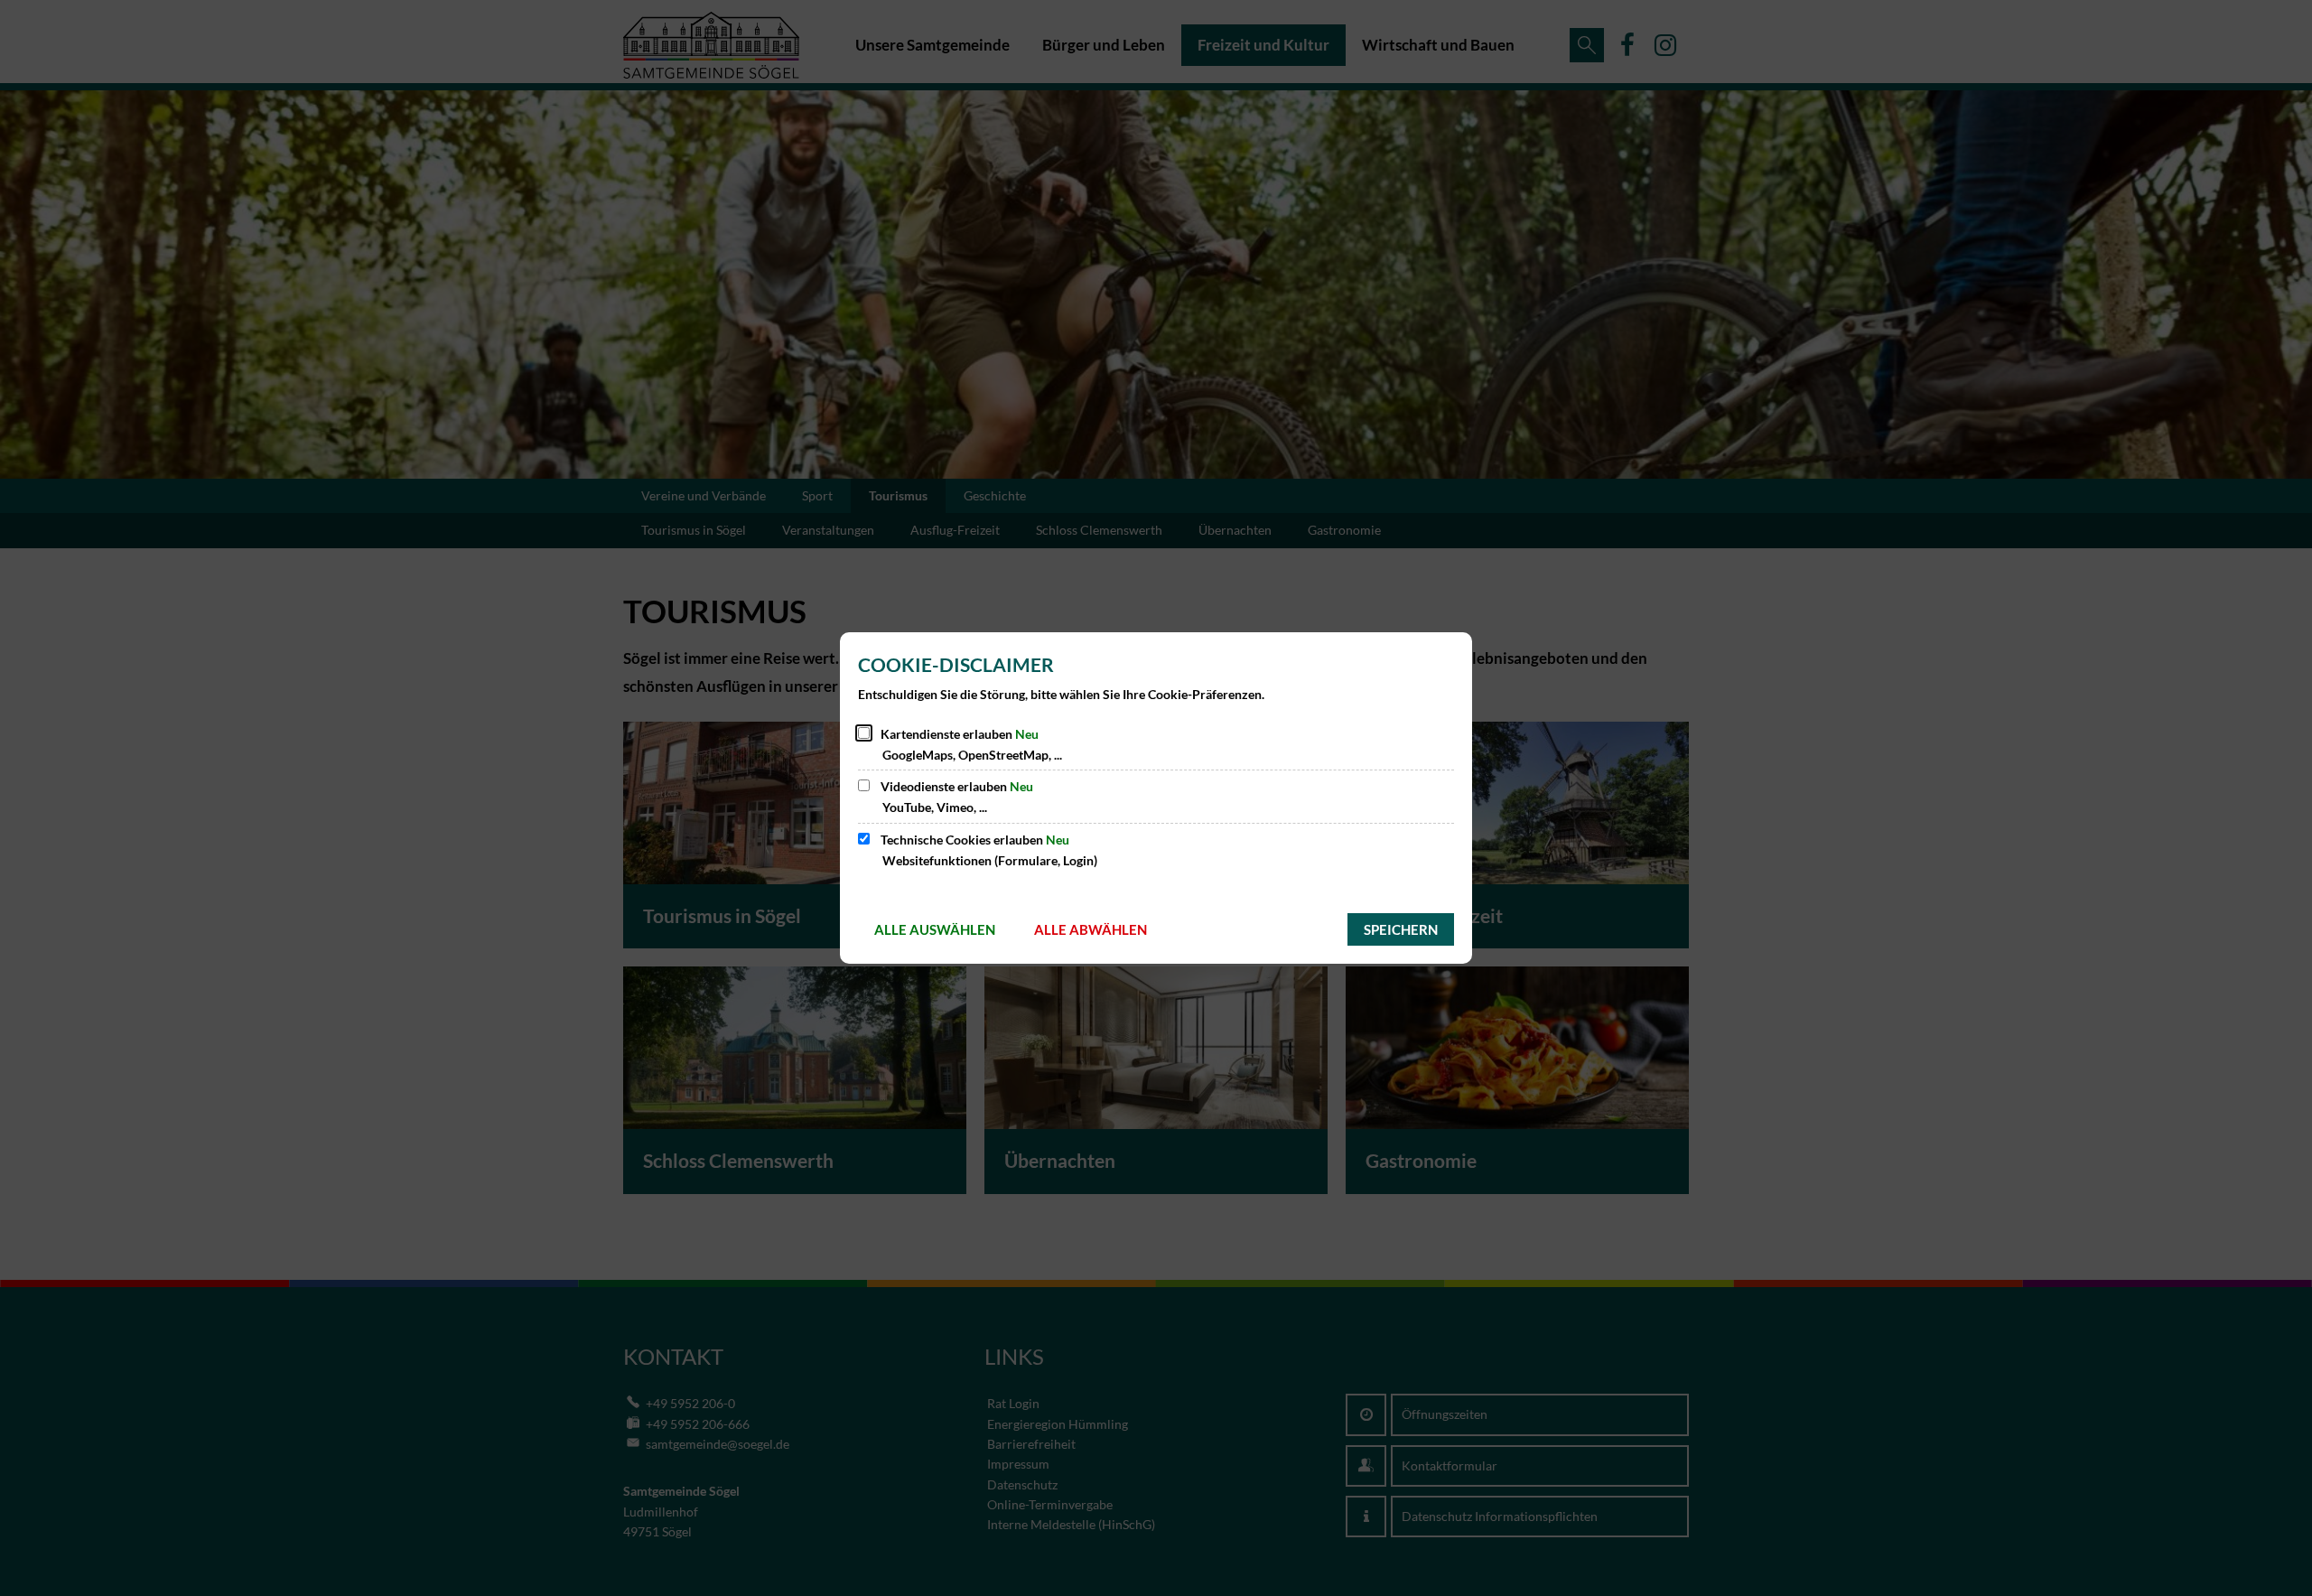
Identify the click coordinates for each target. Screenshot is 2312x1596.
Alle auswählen (935, 929)
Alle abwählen (1091, 929)
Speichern (1401, 929)
